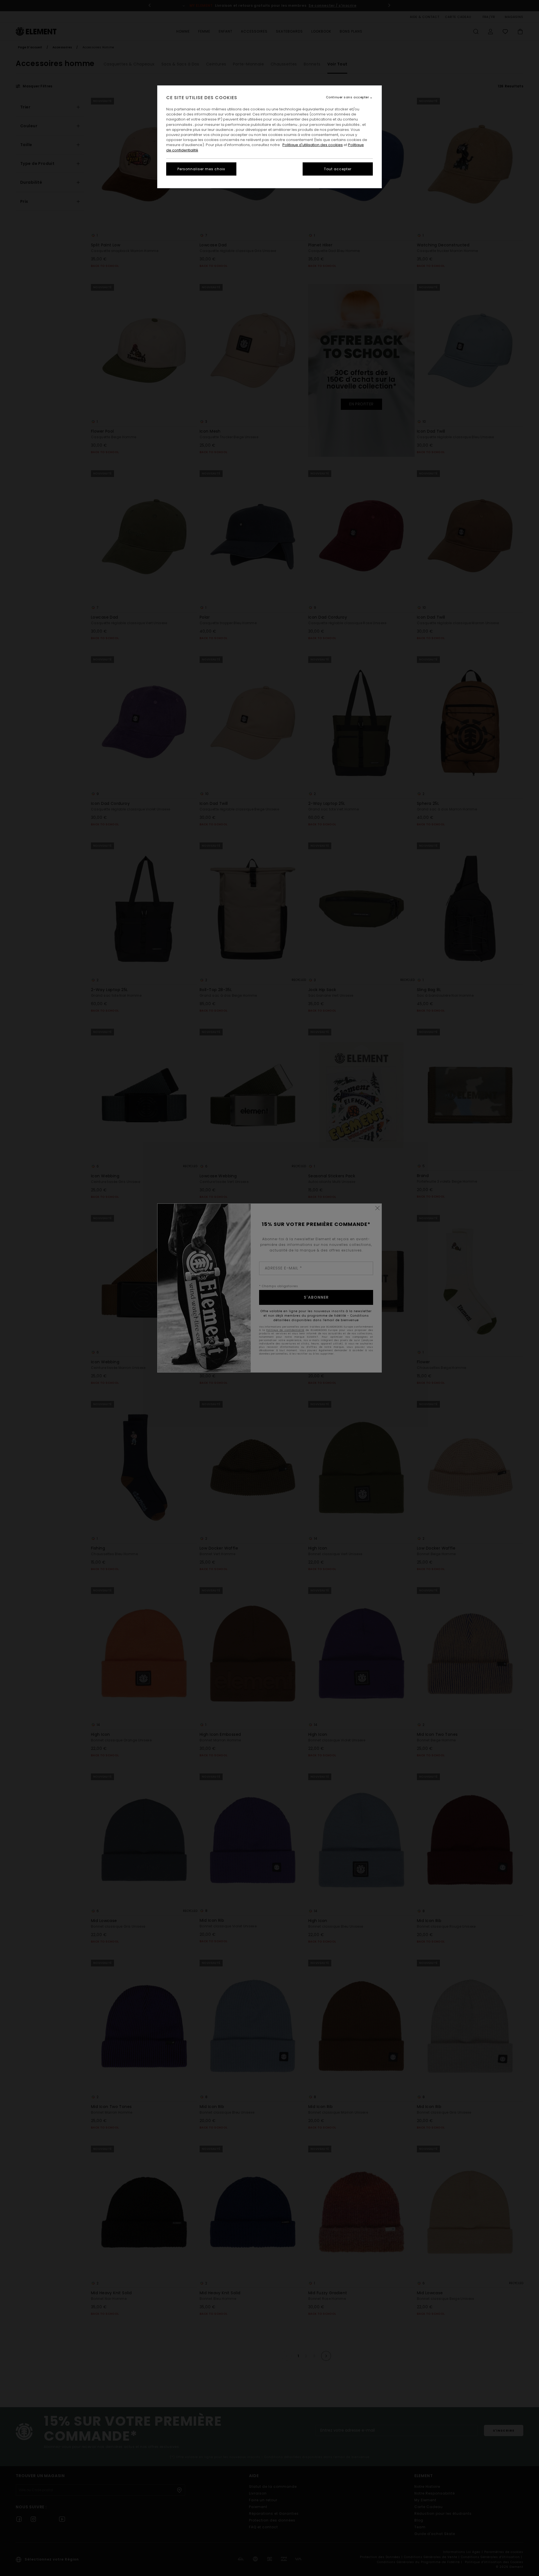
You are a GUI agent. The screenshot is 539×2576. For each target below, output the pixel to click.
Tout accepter (338, 169)
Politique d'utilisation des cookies (313, 145)
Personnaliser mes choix (201, 169)
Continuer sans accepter (348, 97)
